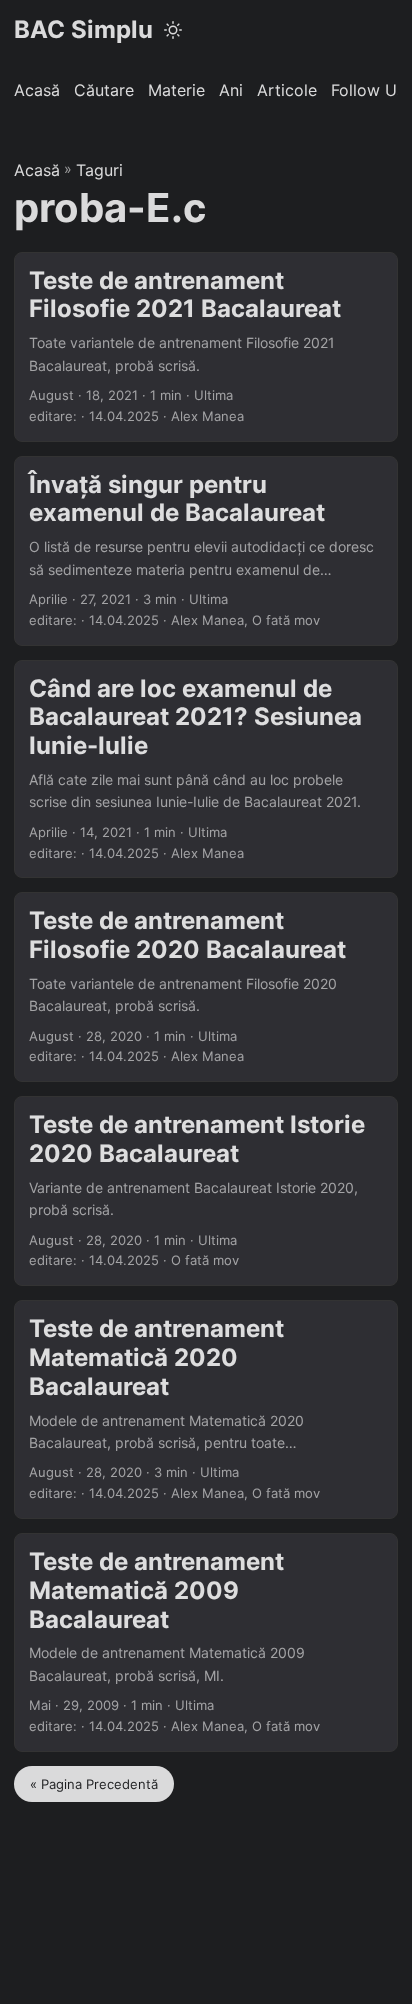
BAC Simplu (83, 29)
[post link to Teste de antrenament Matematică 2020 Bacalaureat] (206, 1409)
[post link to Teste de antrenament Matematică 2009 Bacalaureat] (206, 1642)
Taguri (99, 170)
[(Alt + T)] (173, 30)
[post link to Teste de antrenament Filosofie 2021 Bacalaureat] (206, 347)
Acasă (37, 170)
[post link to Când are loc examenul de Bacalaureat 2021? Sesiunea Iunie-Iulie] (206, 769)
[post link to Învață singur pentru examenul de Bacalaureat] (206, 551)
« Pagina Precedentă (94, 1784)
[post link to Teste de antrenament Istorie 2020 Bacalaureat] (206, 1191)
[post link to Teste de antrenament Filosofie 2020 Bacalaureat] (206, 987)
